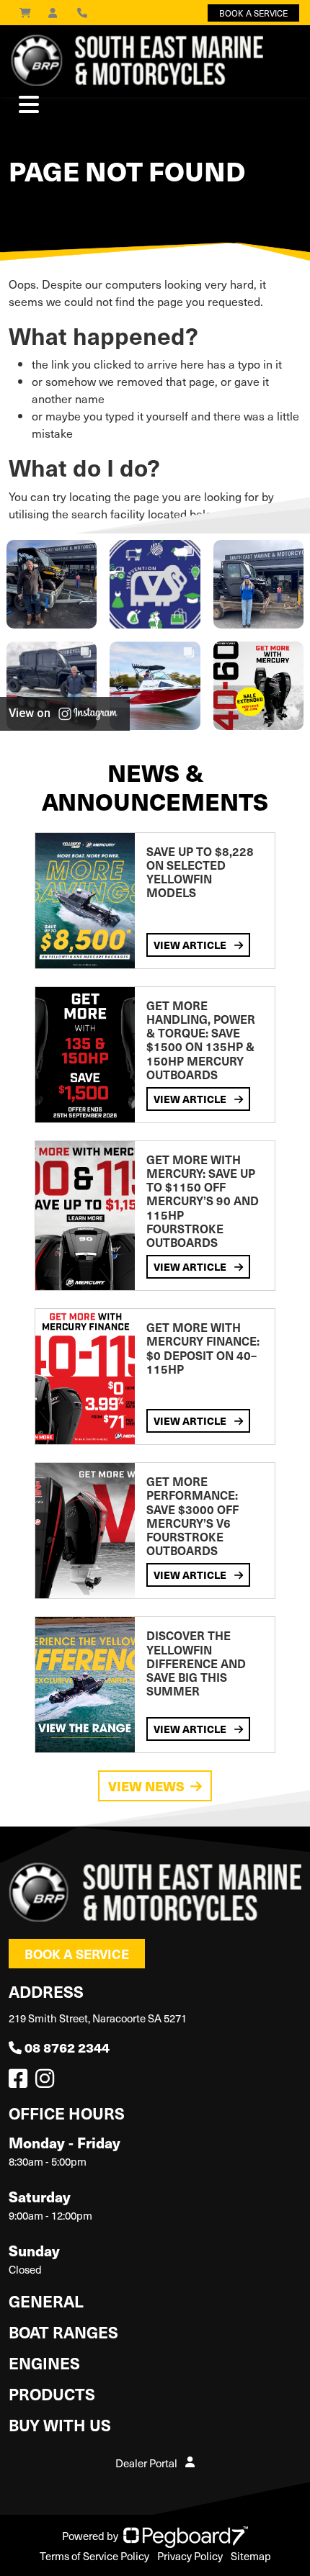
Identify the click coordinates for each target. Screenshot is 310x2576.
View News (146, 1786)
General (46, 2301)
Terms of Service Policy (94, 2556)
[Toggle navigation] (29, 104)
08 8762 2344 (67, 2047)
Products (52, 2393)
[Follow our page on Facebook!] (21, 2082)
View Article (191, 945)
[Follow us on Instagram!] (48, 2082)
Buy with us (60, 2424)
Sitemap (251, 2556)
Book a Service (77, 1954)
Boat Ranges (63, 2332)
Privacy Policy (190, 2556)
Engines (44, 2363)
